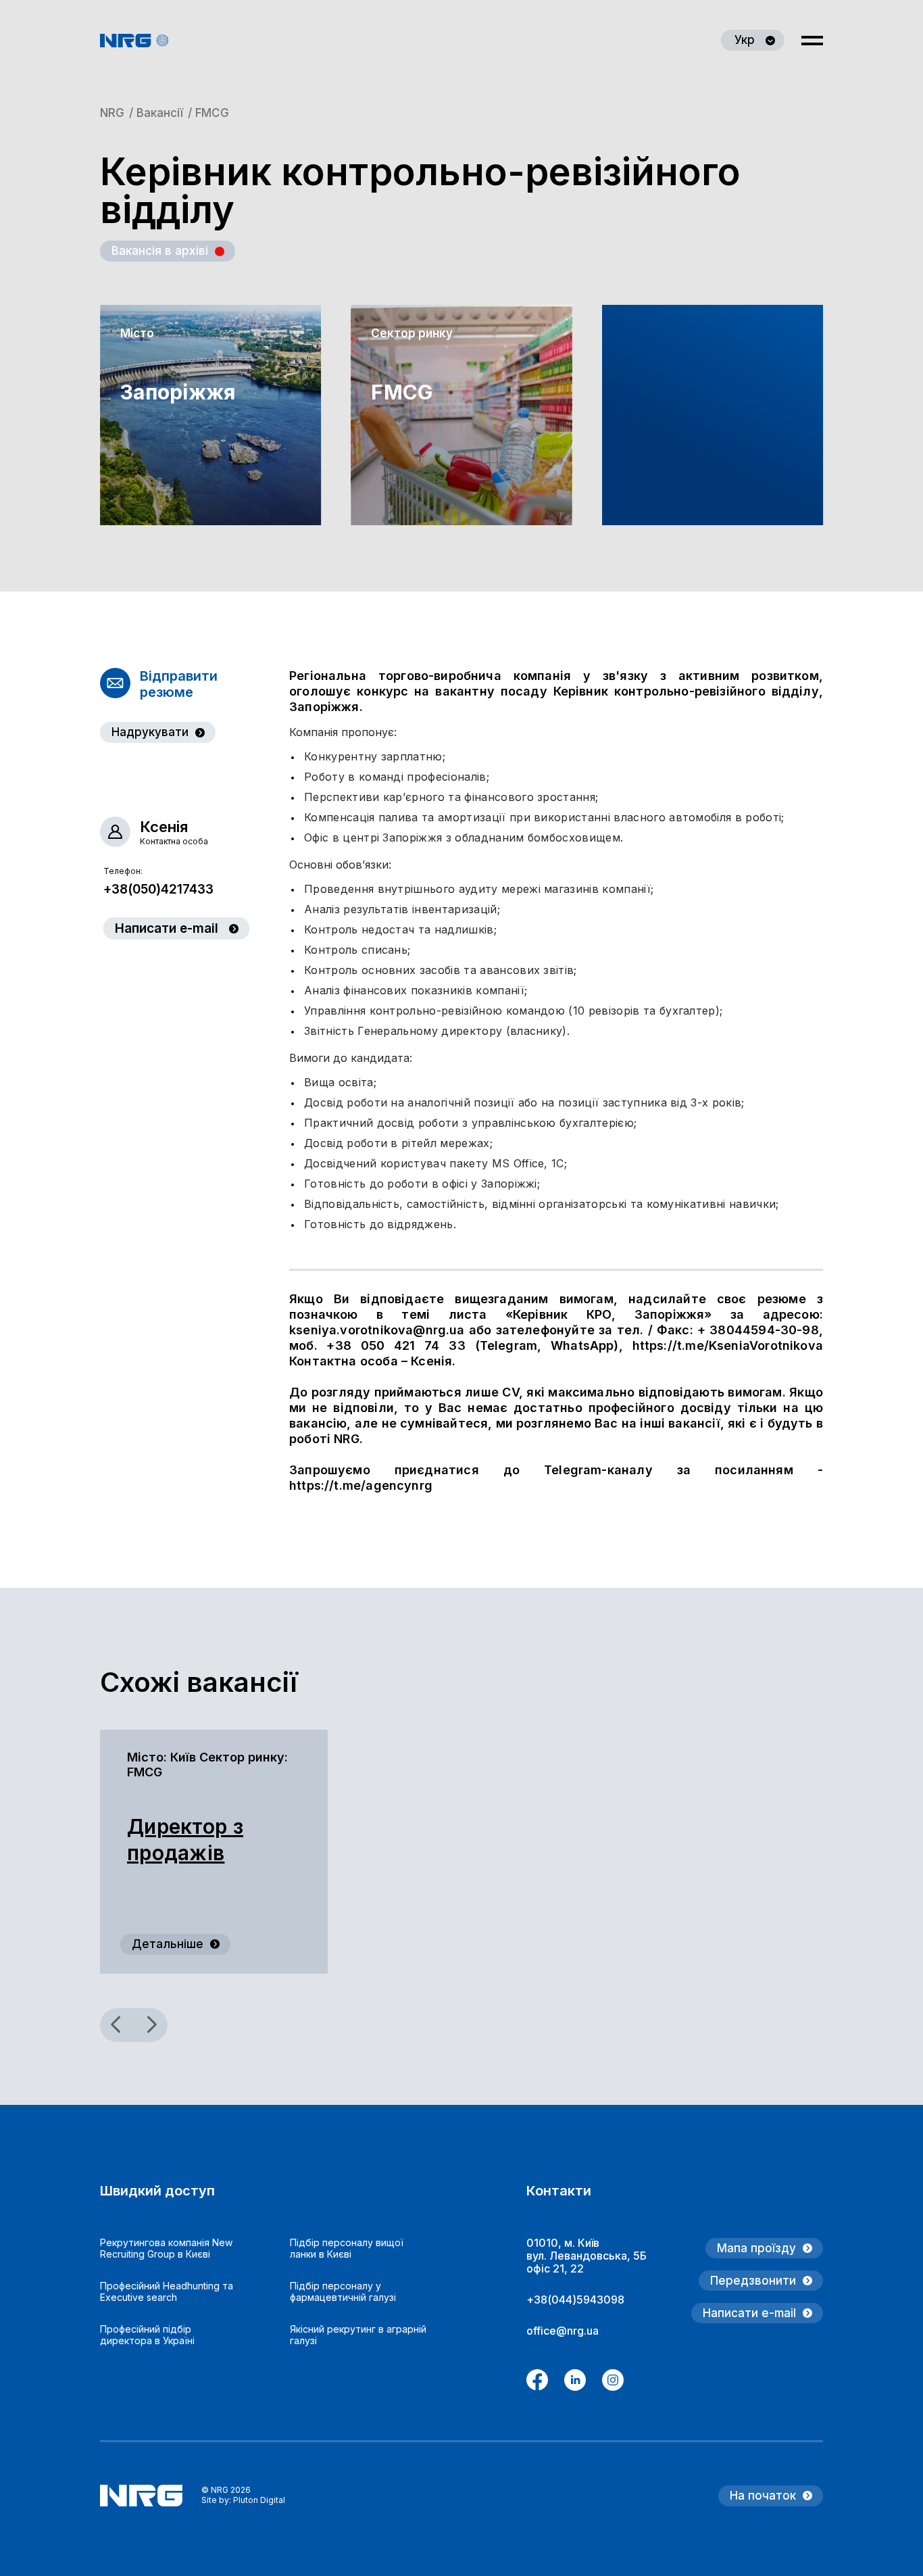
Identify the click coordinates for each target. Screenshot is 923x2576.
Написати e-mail (167, 928)
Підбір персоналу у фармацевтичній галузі (343, 2291)
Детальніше (168, 1944)
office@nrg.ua (563, 2331)
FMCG (402, 392)
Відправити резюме (179, 684)
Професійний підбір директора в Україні (147, 2335)
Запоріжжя (165, 392)
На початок (763, 2496)
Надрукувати (150, 732)
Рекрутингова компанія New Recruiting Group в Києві (166, 2248)
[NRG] (134, 41)
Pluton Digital (259, 2500)
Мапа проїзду (756, 2248)
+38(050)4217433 (158, 889)
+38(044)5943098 (575, 2300)
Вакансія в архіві (160, 251)
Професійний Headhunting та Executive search (167, 2291)
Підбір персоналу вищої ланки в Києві (347, 2248)
